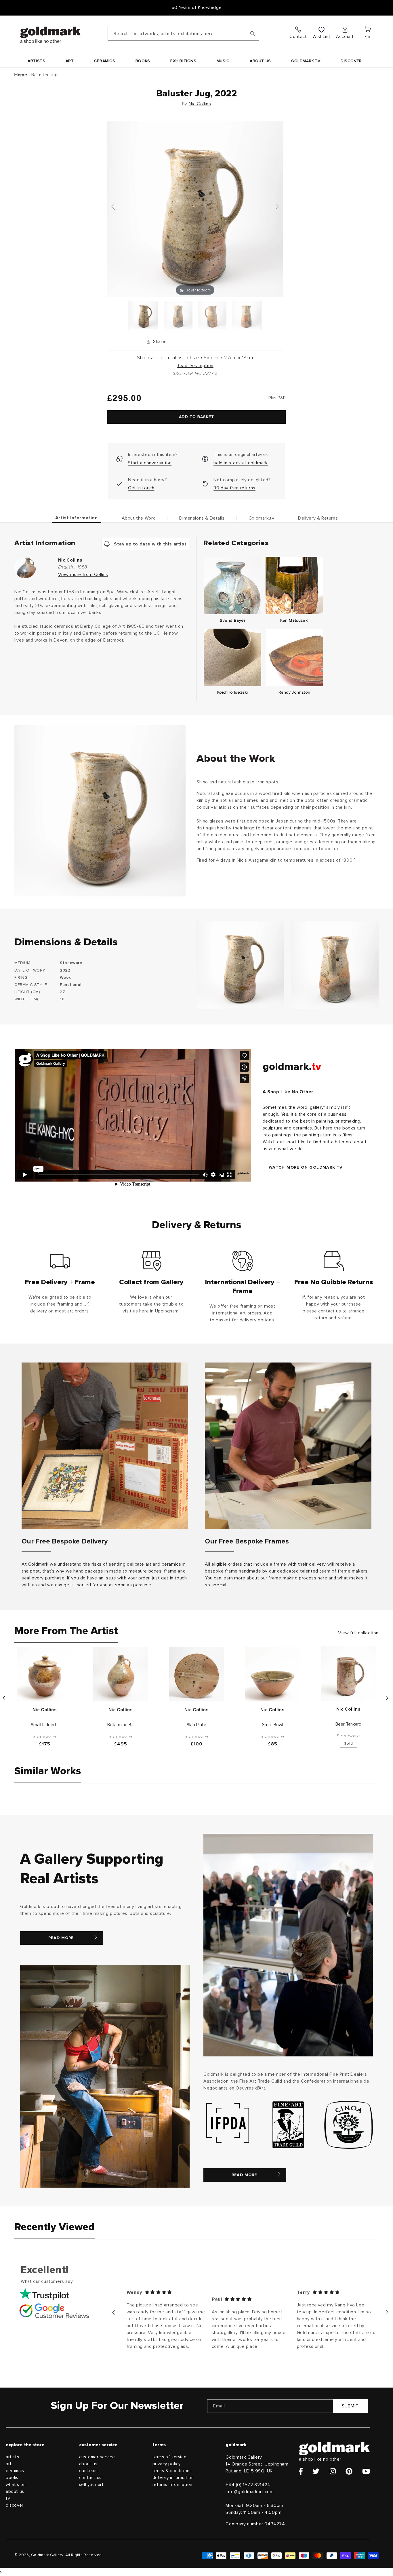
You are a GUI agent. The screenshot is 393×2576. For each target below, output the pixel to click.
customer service (97, 2457)
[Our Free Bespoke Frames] (288, 1446)
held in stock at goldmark (241, 463)
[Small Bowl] (272, 1674)
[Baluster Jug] (144, 315)
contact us (90, 2478)
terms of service (170, 2457)
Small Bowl (273, 1725)
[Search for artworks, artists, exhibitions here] (253, 34)
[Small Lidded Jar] (45, 1674)
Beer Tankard (348, 1724)
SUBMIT (350, 2406)
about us (15, 2492)
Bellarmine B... (121, 1725)
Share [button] (159, 341)
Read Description (195, 366)
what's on (16, 2485)
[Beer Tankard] (348, 1674)
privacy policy (167, 2464)
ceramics (15, 2471)
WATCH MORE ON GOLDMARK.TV (306, 1167)
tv (8, 2498)
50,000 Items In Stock (197, 7)
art (9, 2464)
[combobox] (183, 34)
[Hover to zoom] (195, 209)
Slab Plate (197, 1725)
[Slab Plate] (197, 1674)
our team (88, 2471)
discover (15, 2505)
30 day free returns (234, 488)
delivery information (173, 2478)
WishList (322, 37)
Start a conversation (150, 463)
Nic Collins (200, 104)
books (12, 2478)
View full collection (358, 1633)
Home (21, 75)
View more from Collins (83, 575)
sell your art (91, 2485)
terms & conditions (172, 2471)
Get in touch (141, 488)
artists (12, 2457)
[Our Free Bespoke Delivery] (105, 1446)
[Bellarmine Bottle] (121, 1674)
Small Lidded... (45, 1725)
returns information (172, 2485)
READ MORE (61, 1938)
